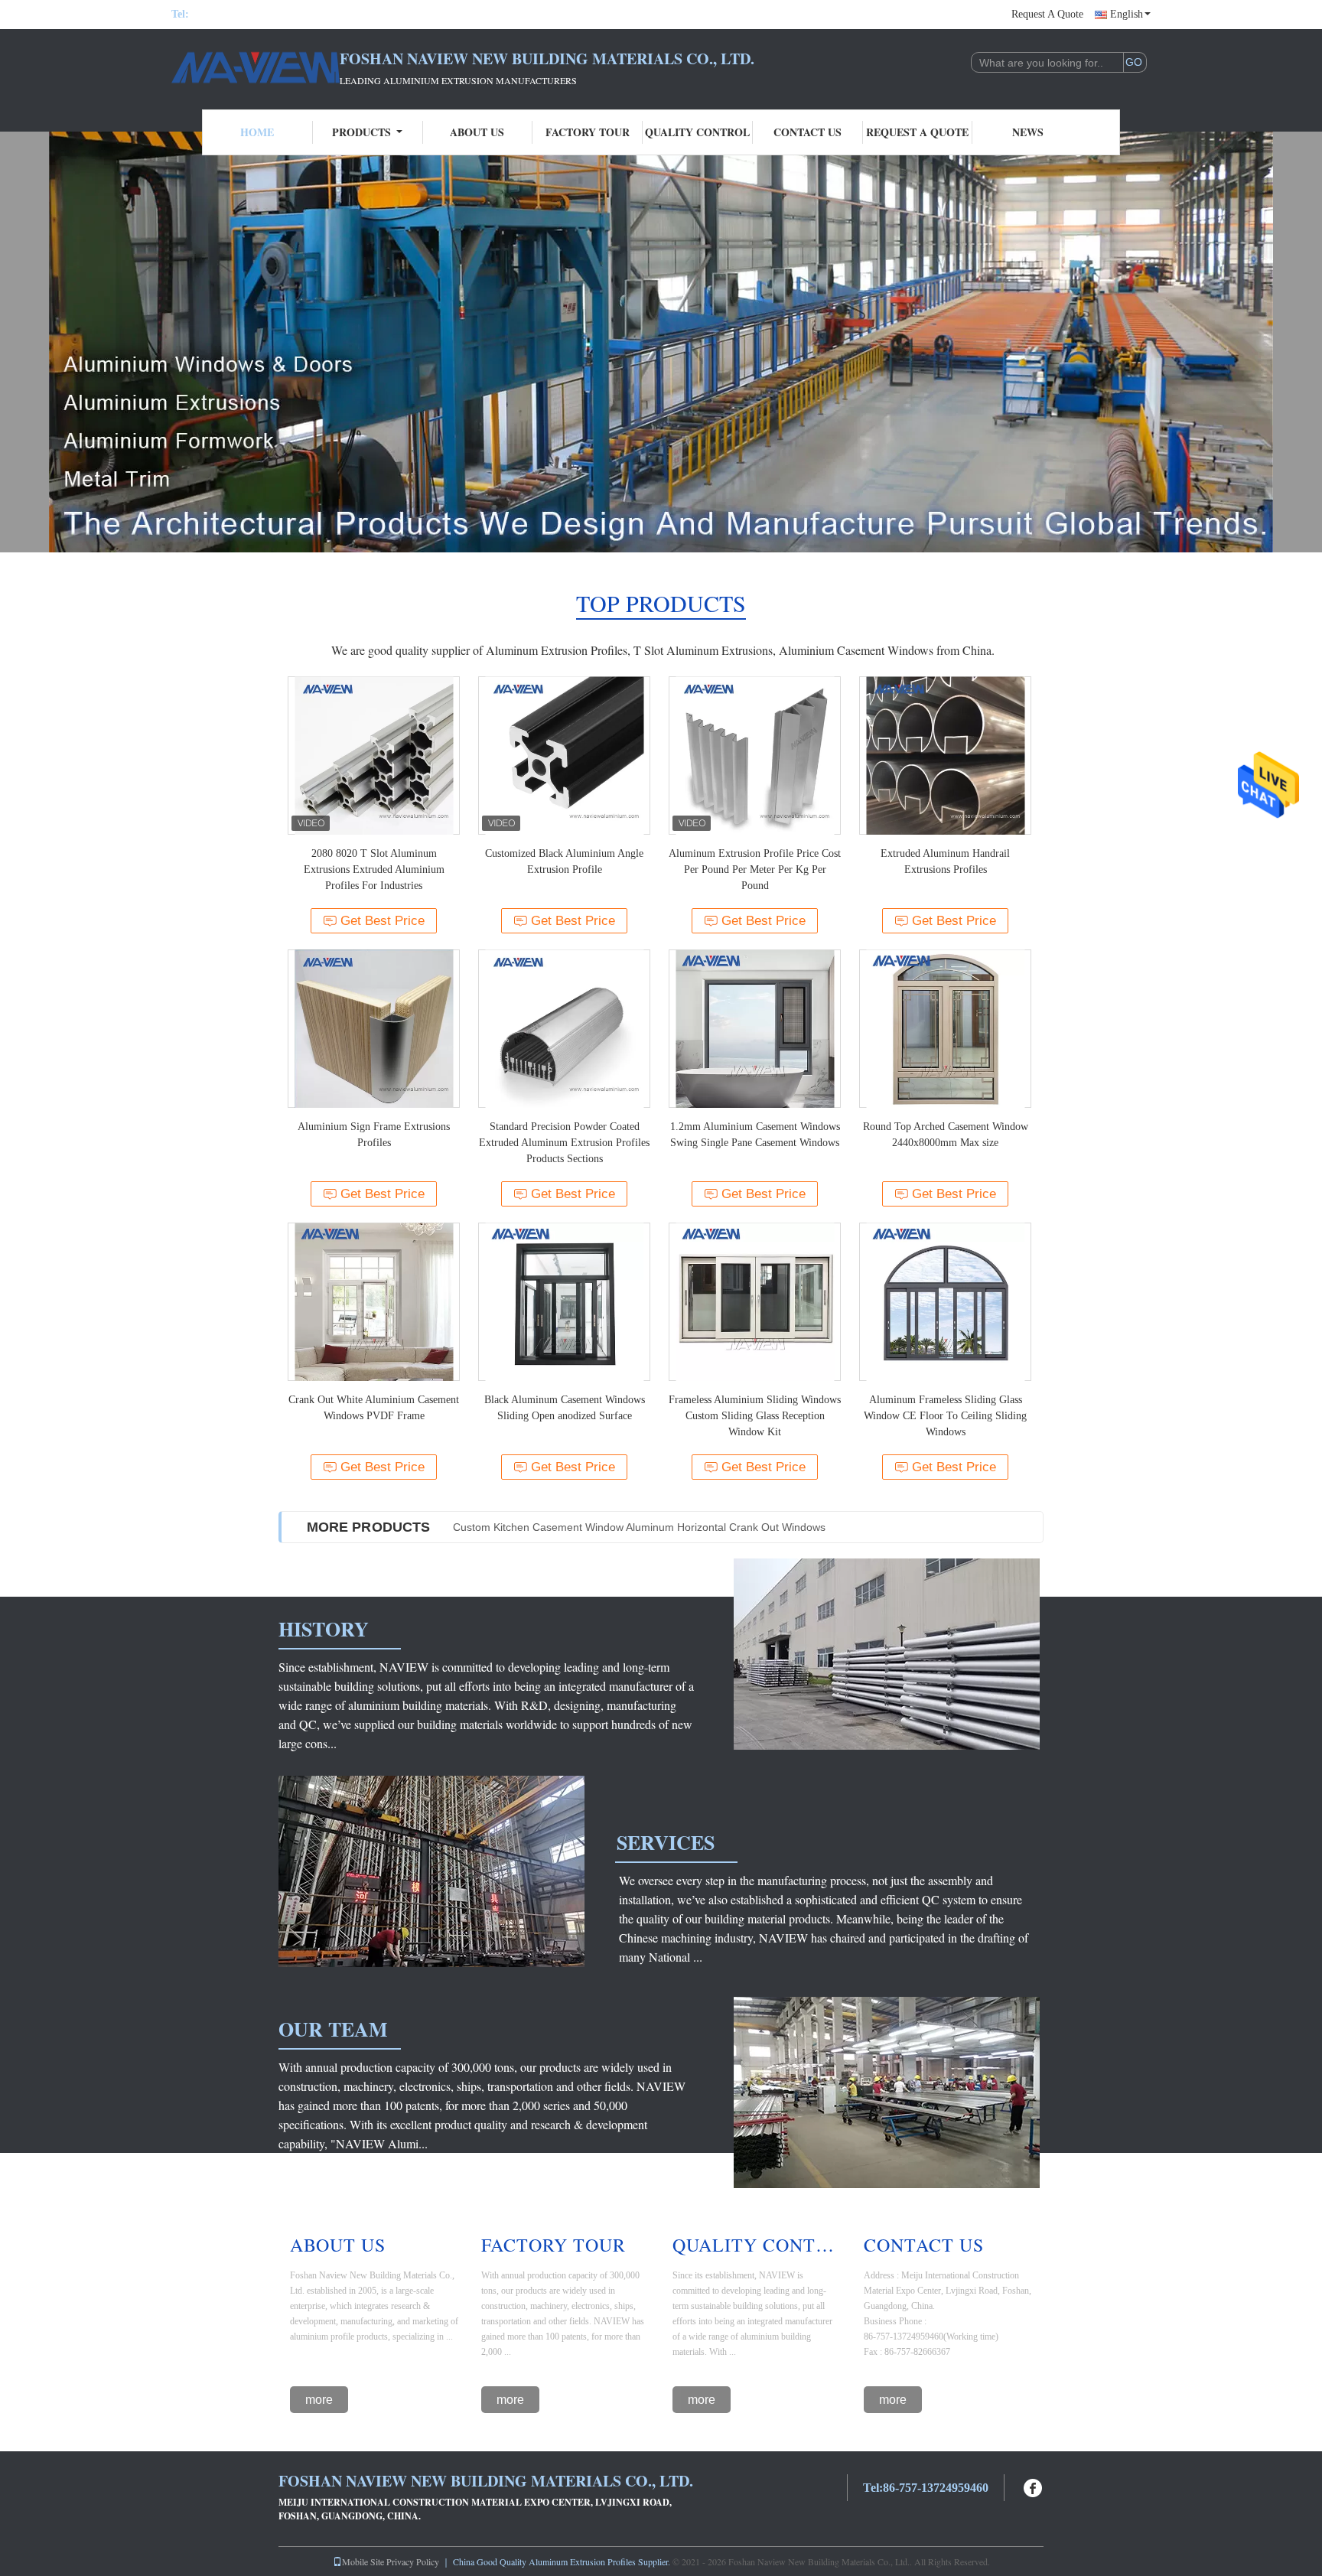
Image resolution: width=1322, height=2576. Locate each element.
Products (361, 132)
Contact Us (808, 132)
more (319, 2400)
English (1127, 14)
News (1028, 132)
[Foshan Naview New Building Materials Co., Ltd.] (256, 67)
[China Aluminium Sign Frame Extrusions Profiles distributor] (374, 1029)
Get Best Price (383, 921)
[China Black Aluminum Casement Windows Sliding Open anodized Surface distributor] (564, 1302)
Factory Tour (588, 132)
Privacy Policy (413, 2561)
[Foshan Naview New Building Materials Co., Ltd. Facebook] (1034, 2486)
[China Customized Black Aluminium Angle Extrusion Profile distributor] (564, 756)
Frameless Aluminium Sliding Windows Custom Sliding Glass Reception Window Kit (755, 1416)
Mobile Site (363, 2561)
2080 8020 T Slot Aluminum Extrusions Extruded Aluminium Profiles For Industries (374, 870)
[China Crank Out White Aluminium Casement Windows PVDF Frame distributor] (374, 1302)
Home (257, 132)
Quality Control (697, 132)
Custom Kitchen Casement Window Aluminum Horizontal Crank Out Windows (639, 1527)
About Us (477, 132)
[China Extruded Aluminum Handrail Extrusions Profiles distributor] (945, 756)
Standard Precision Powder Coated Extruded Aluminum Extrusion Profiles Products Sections (564, 1143)
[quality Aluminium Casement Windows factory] (661, 342)
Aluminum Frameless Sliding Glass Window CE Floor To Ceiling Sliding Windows (945, 1416)
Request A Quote (1047, 14)
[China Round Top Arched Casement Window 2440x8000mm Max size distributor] (945, 1029)
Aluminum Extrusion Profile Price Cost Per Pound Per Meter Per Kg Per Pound (755, 870)
